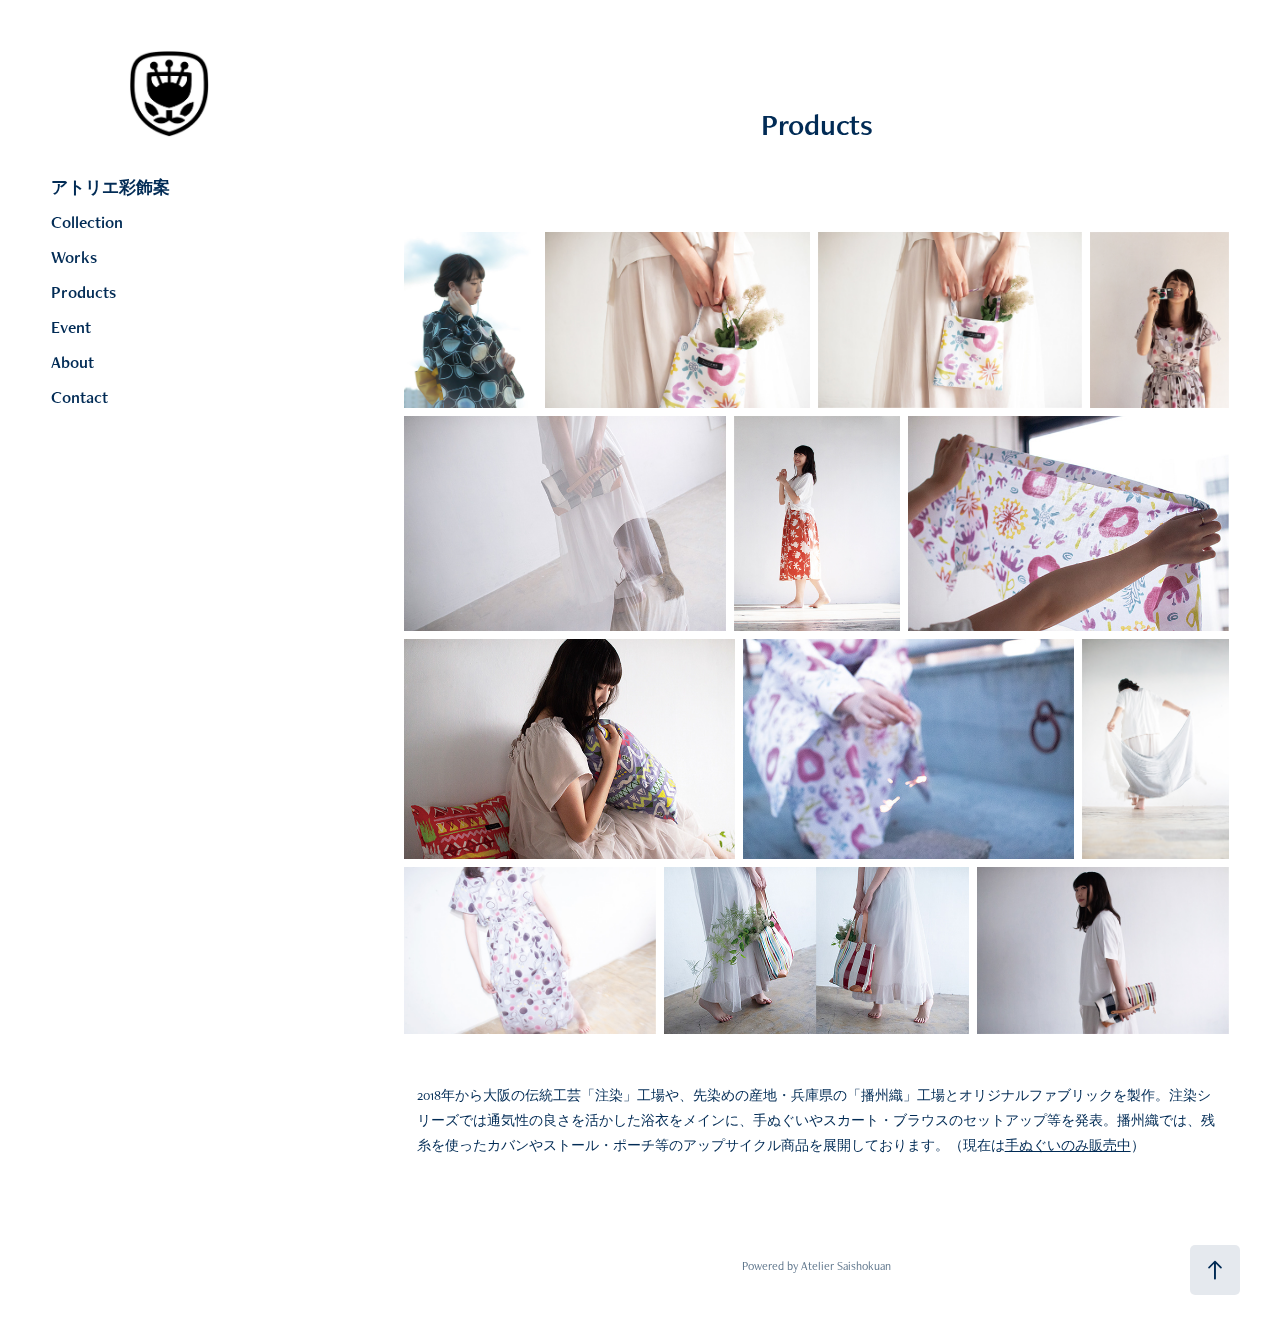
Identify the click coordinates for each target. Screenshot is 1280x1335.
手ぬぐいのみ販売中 (1068, 1145)
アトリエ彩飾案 (110, 187)
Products (83, 292)
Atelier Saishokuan (846, 1266)
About (72, 362)
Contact (79, 397)
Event (71, 327)
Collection (87, 222)
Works (74, 257)
